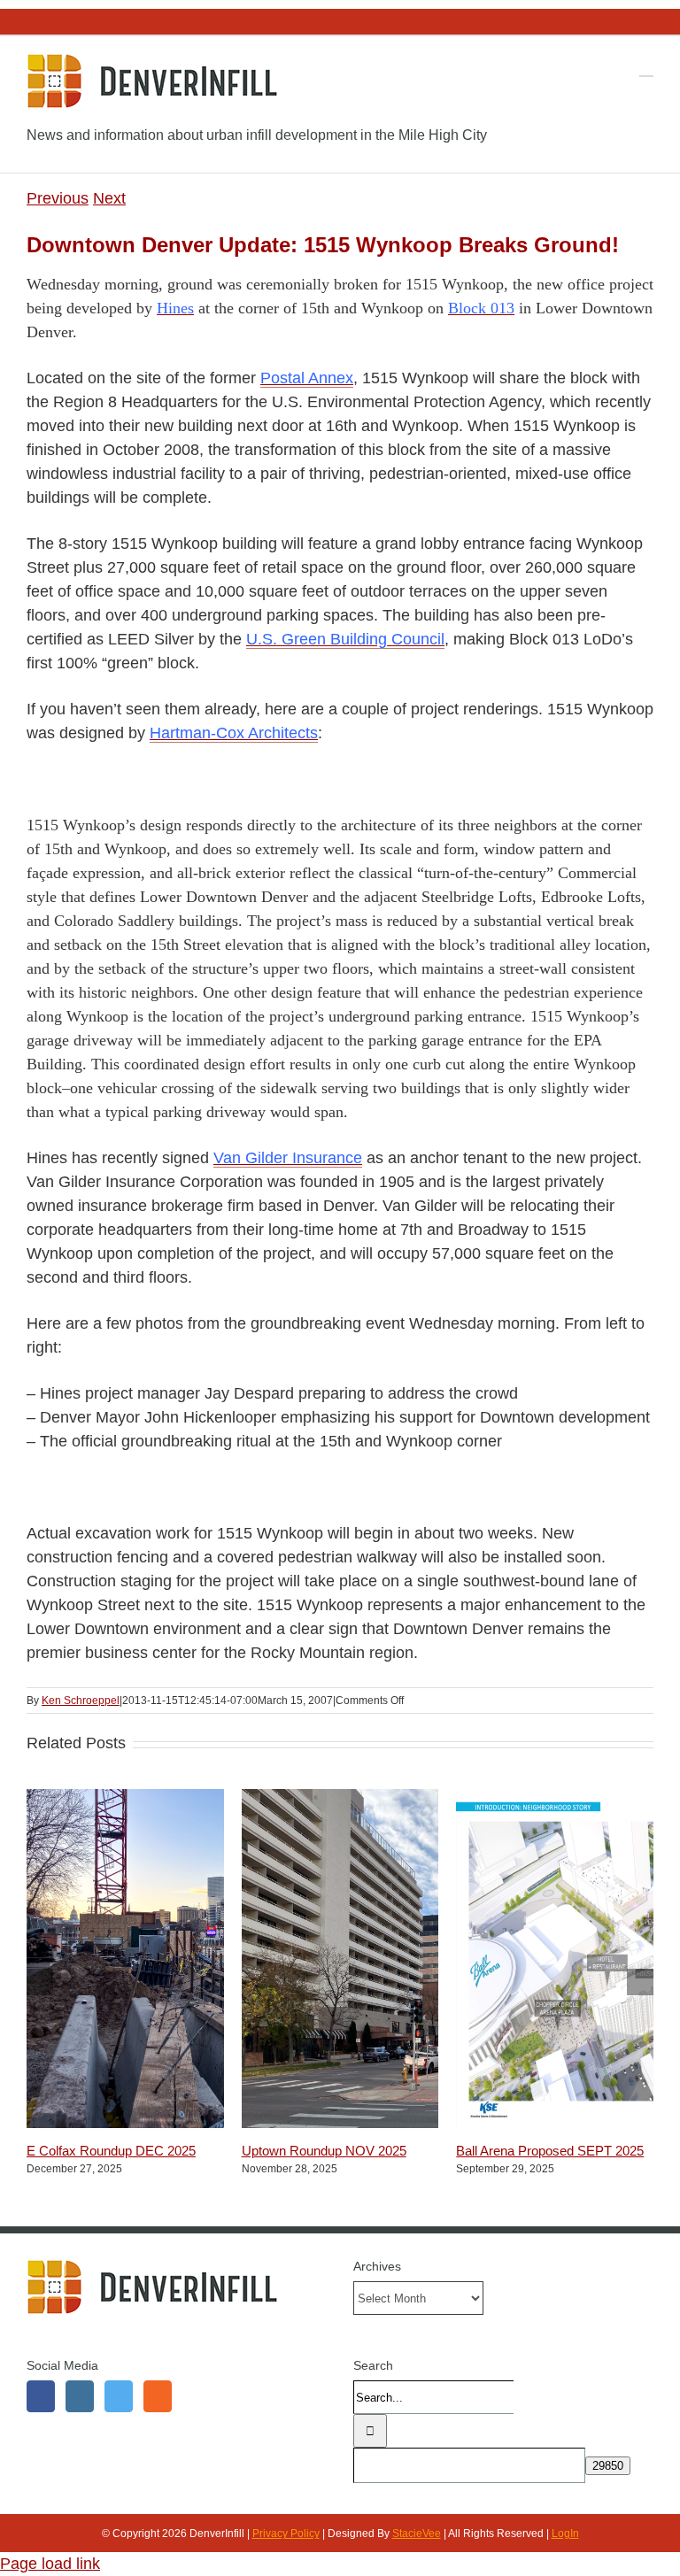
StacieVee (417, 2534)
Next (109, 198)
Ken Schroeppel (81, 1701)
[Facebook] (41, 2396)
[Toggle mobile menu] (646, 68)
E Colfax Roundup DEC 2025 (111, 2151)
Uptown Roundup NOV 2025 (324, 2151)
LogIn (565, 2534)
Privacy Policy (286, 2534)
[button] (40, 1982)
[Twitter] (119, 2396)
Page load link (50, 2564)
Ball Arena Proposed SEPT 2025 (550, 2151)
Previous (58, 198)
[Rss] (158, 2396)
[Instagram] (80, 2396)
